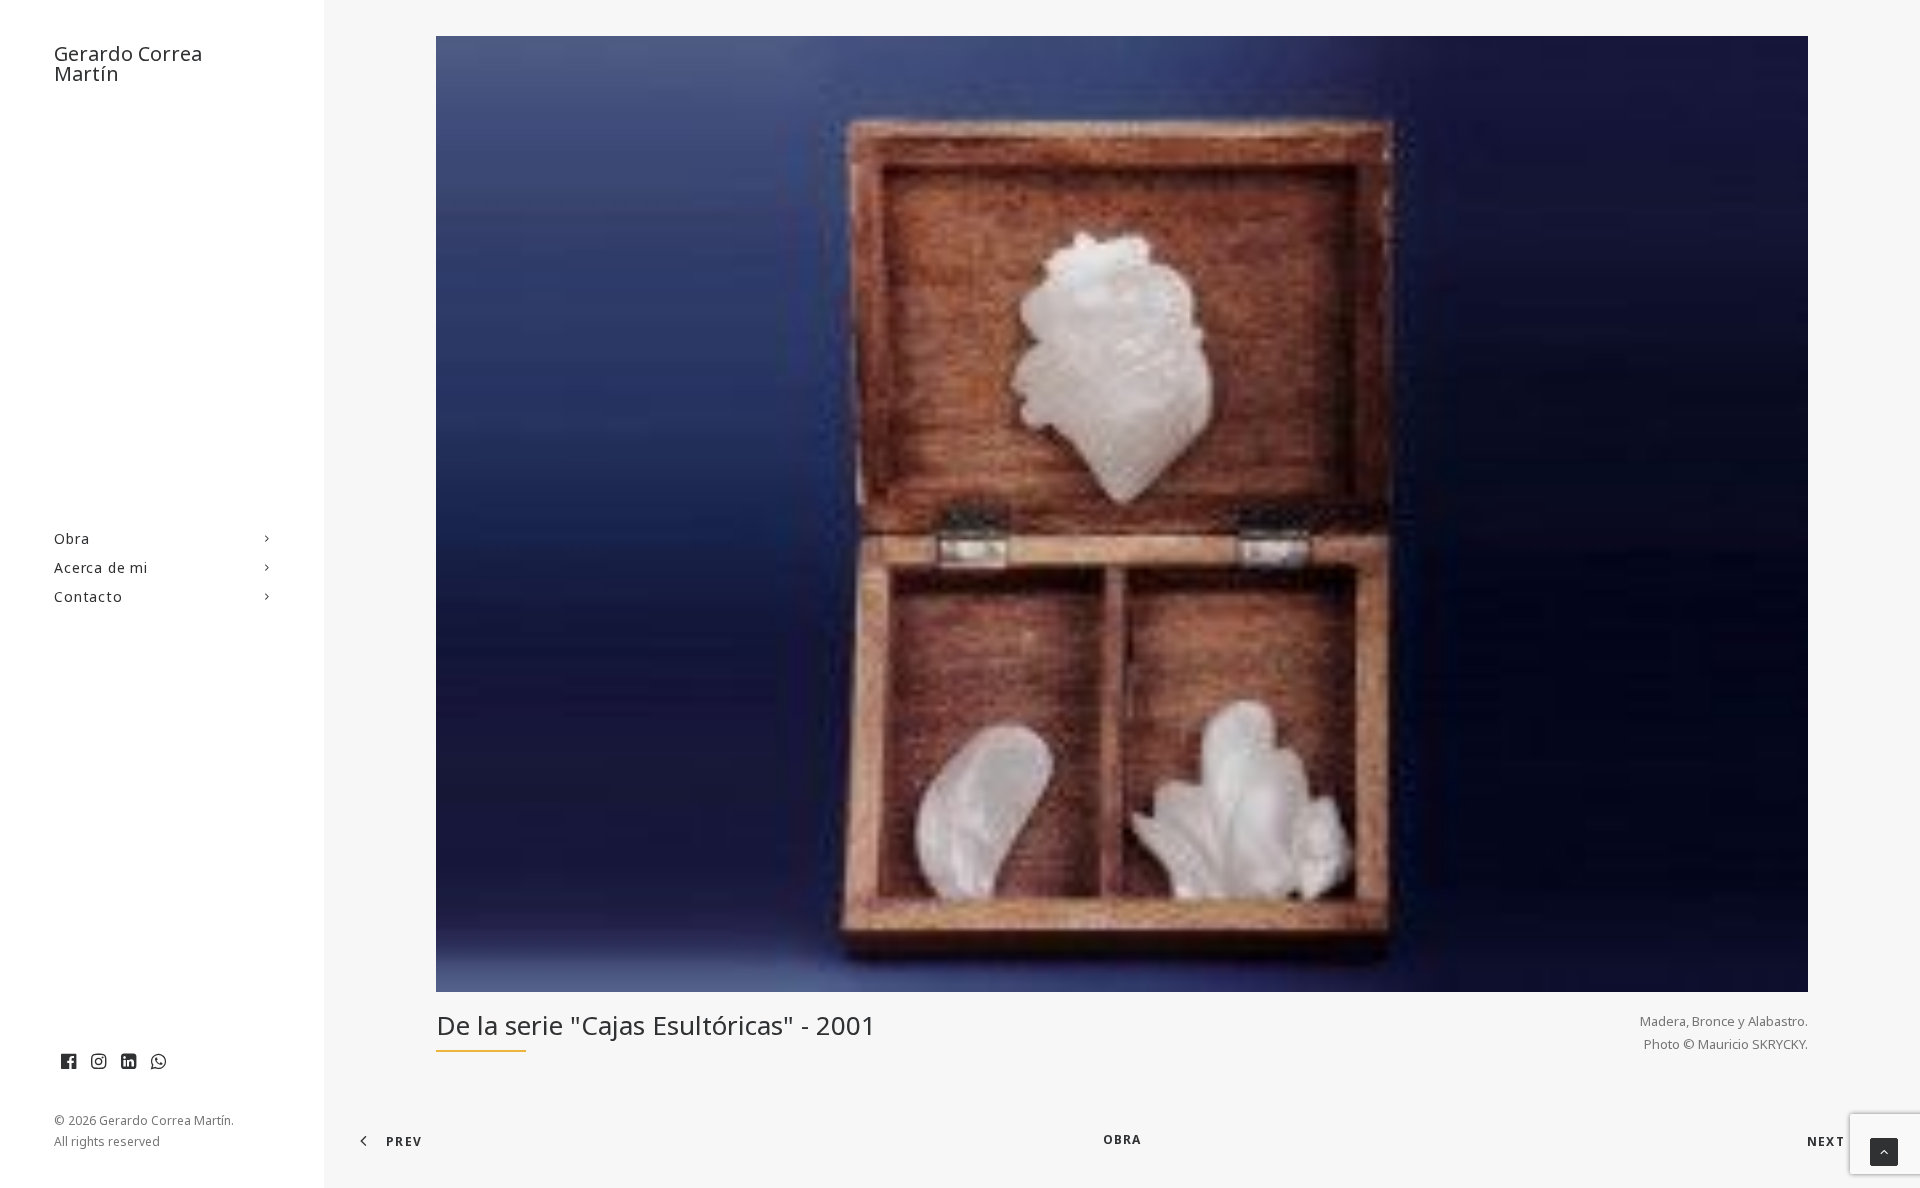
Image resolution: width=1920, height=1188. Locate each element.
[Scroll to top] (1884, 1150)
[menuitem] (162, 538)
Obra (71, 538)
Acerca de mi (101, 567)
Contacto (88, 596)
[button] (69, 1062)
